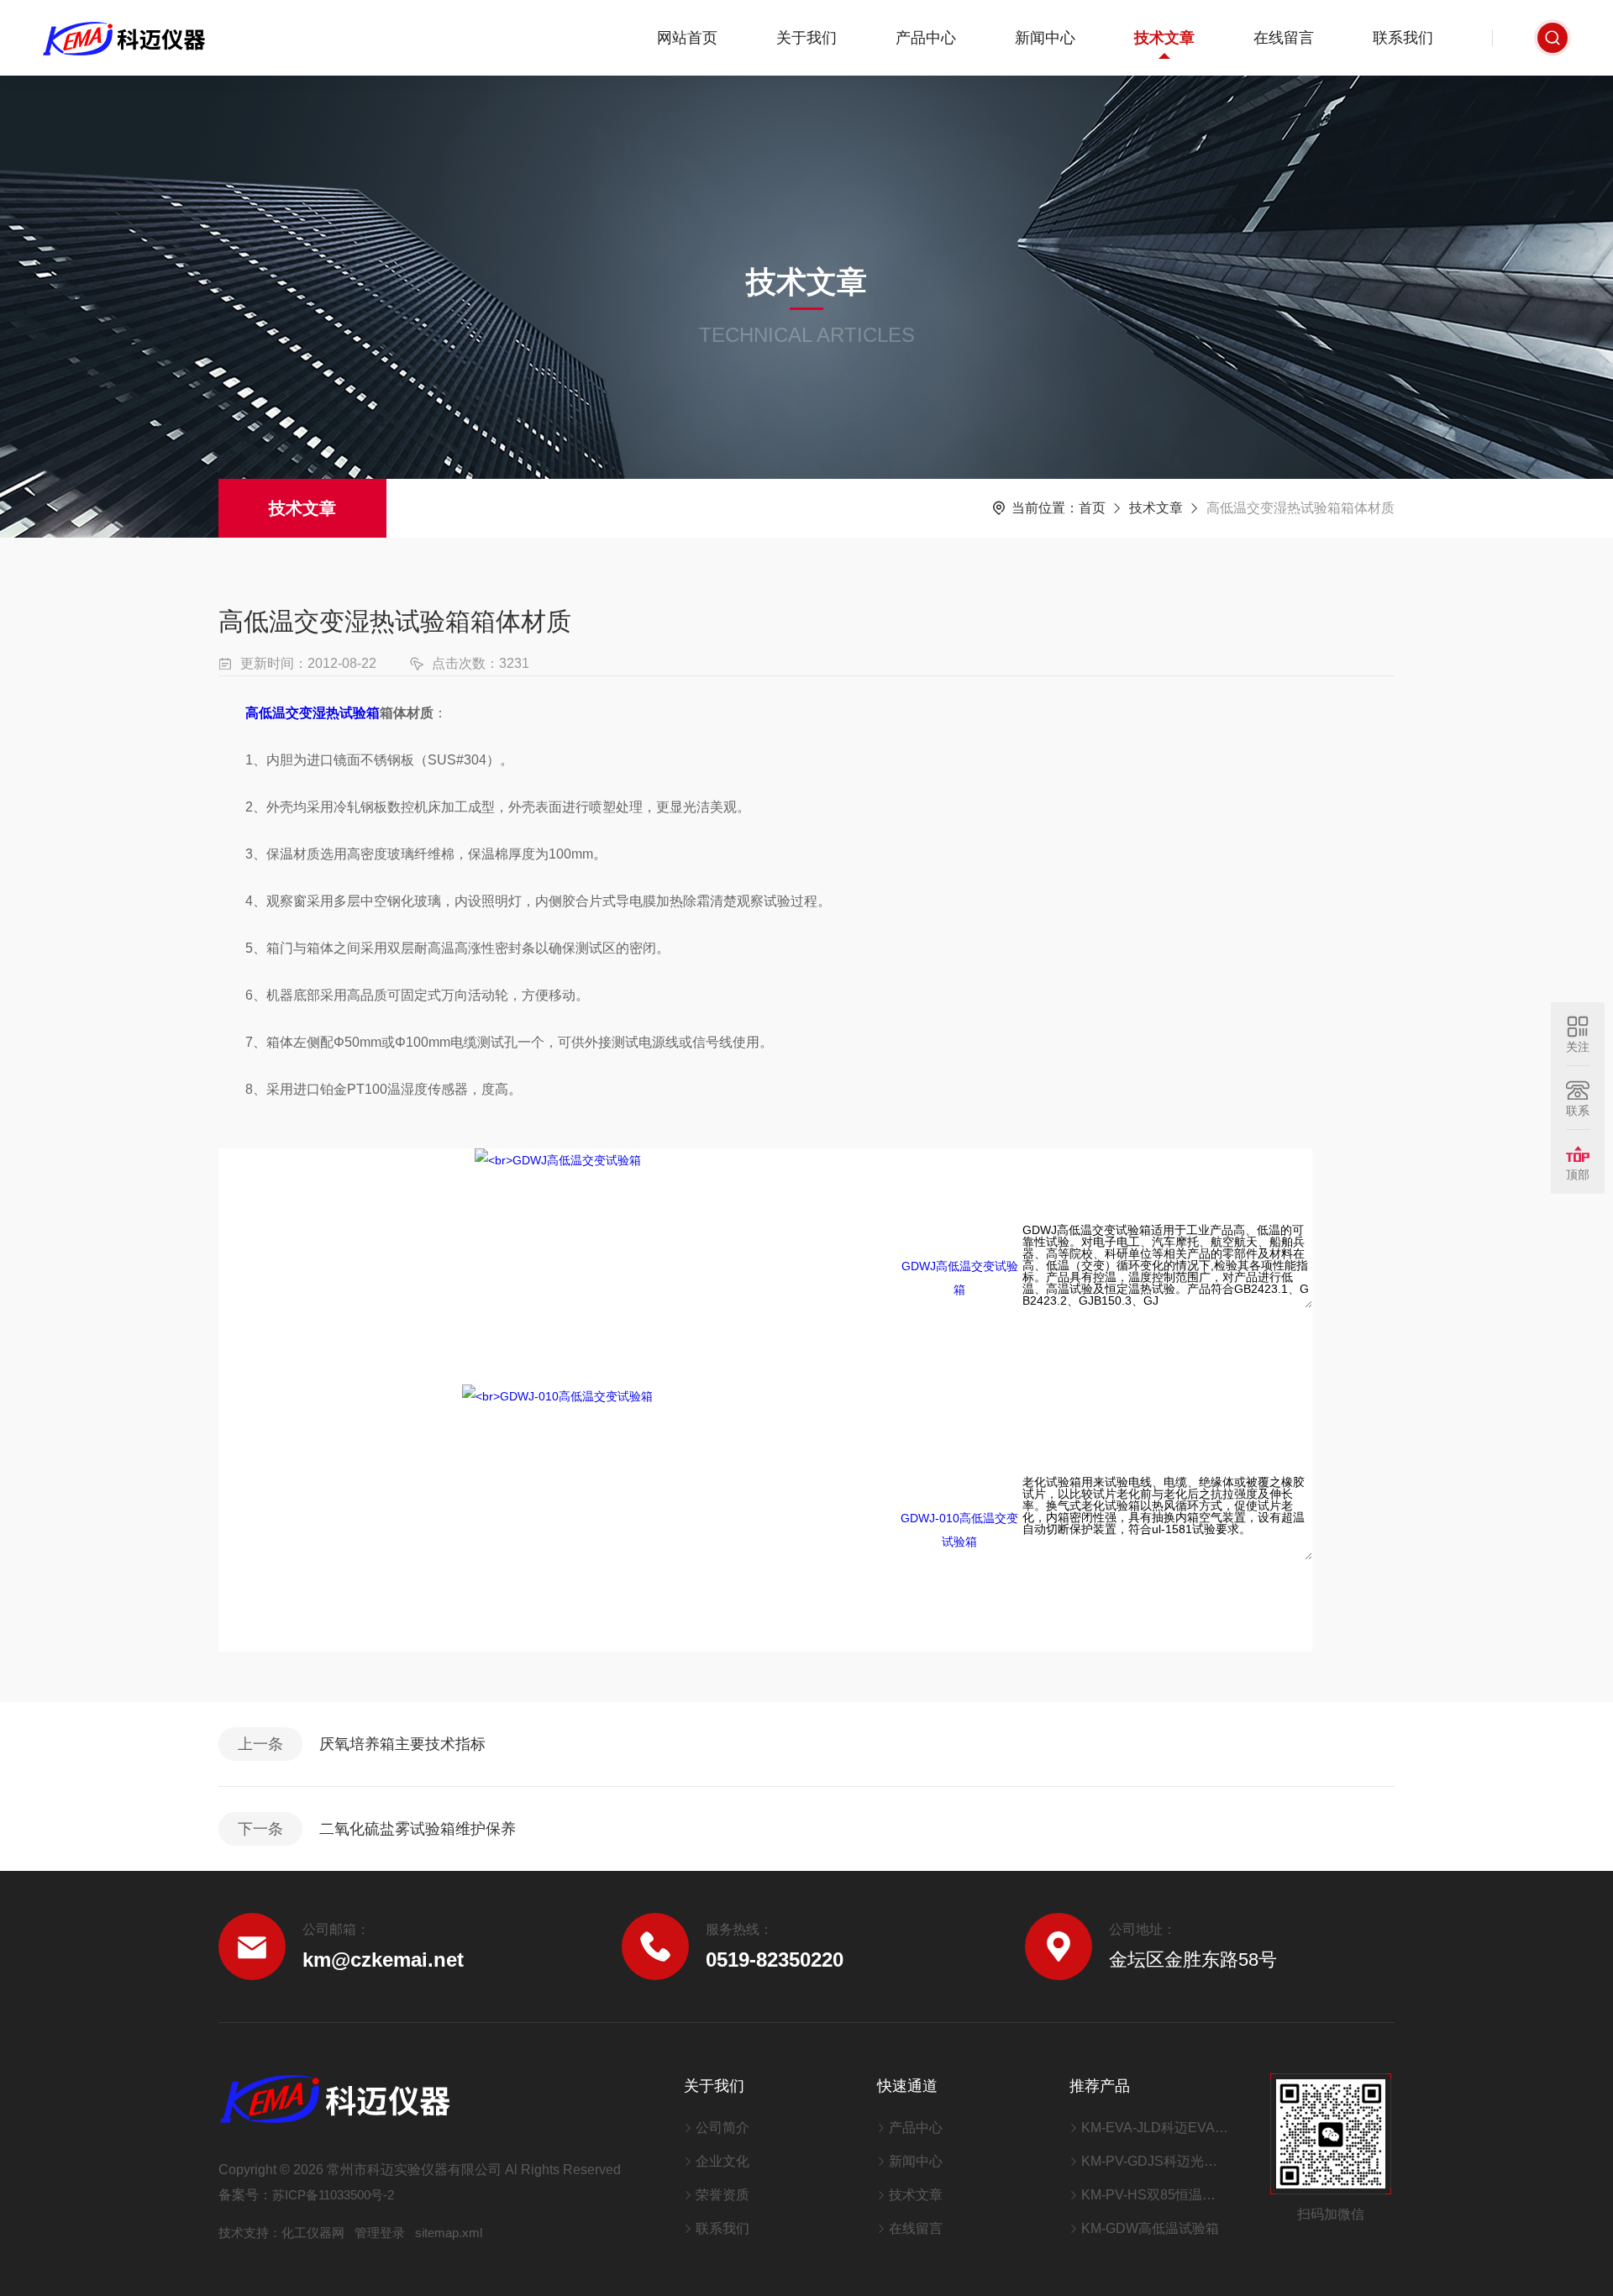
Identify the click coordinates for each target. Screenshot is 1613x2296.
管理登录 (380, 2233)
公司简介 (722, 2128)
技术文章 (1164, 38)
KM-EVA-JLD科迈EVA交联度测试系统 (1155, 2128)
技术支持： (250, 2233)
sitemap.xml (449, 2233)
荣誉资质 (722, 2195)
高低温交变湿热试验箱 (313, 713)
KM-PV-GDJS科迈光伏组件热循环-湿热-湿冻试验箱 (1155, 2161)
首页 (1092, 508)
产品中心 (926, 38)
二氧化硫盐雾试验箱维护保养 (418, 1829)
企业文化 (722, 2161)
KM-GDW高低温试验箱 (1150, 2228)
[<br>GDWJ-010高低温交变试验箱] (557, 1517)
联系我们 (1403, 38)
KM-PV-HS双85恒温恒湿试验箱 (1155, 2195)
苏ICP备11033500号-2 (333, 2195)
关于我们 (806, 38)
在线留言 (1284, 38)
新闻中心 (1045, 38)
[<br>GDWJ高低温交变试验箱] (558, 1265)
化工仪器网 (313, 2233)
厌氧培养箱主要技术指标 (402, 1744)
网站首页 (687, 38)
